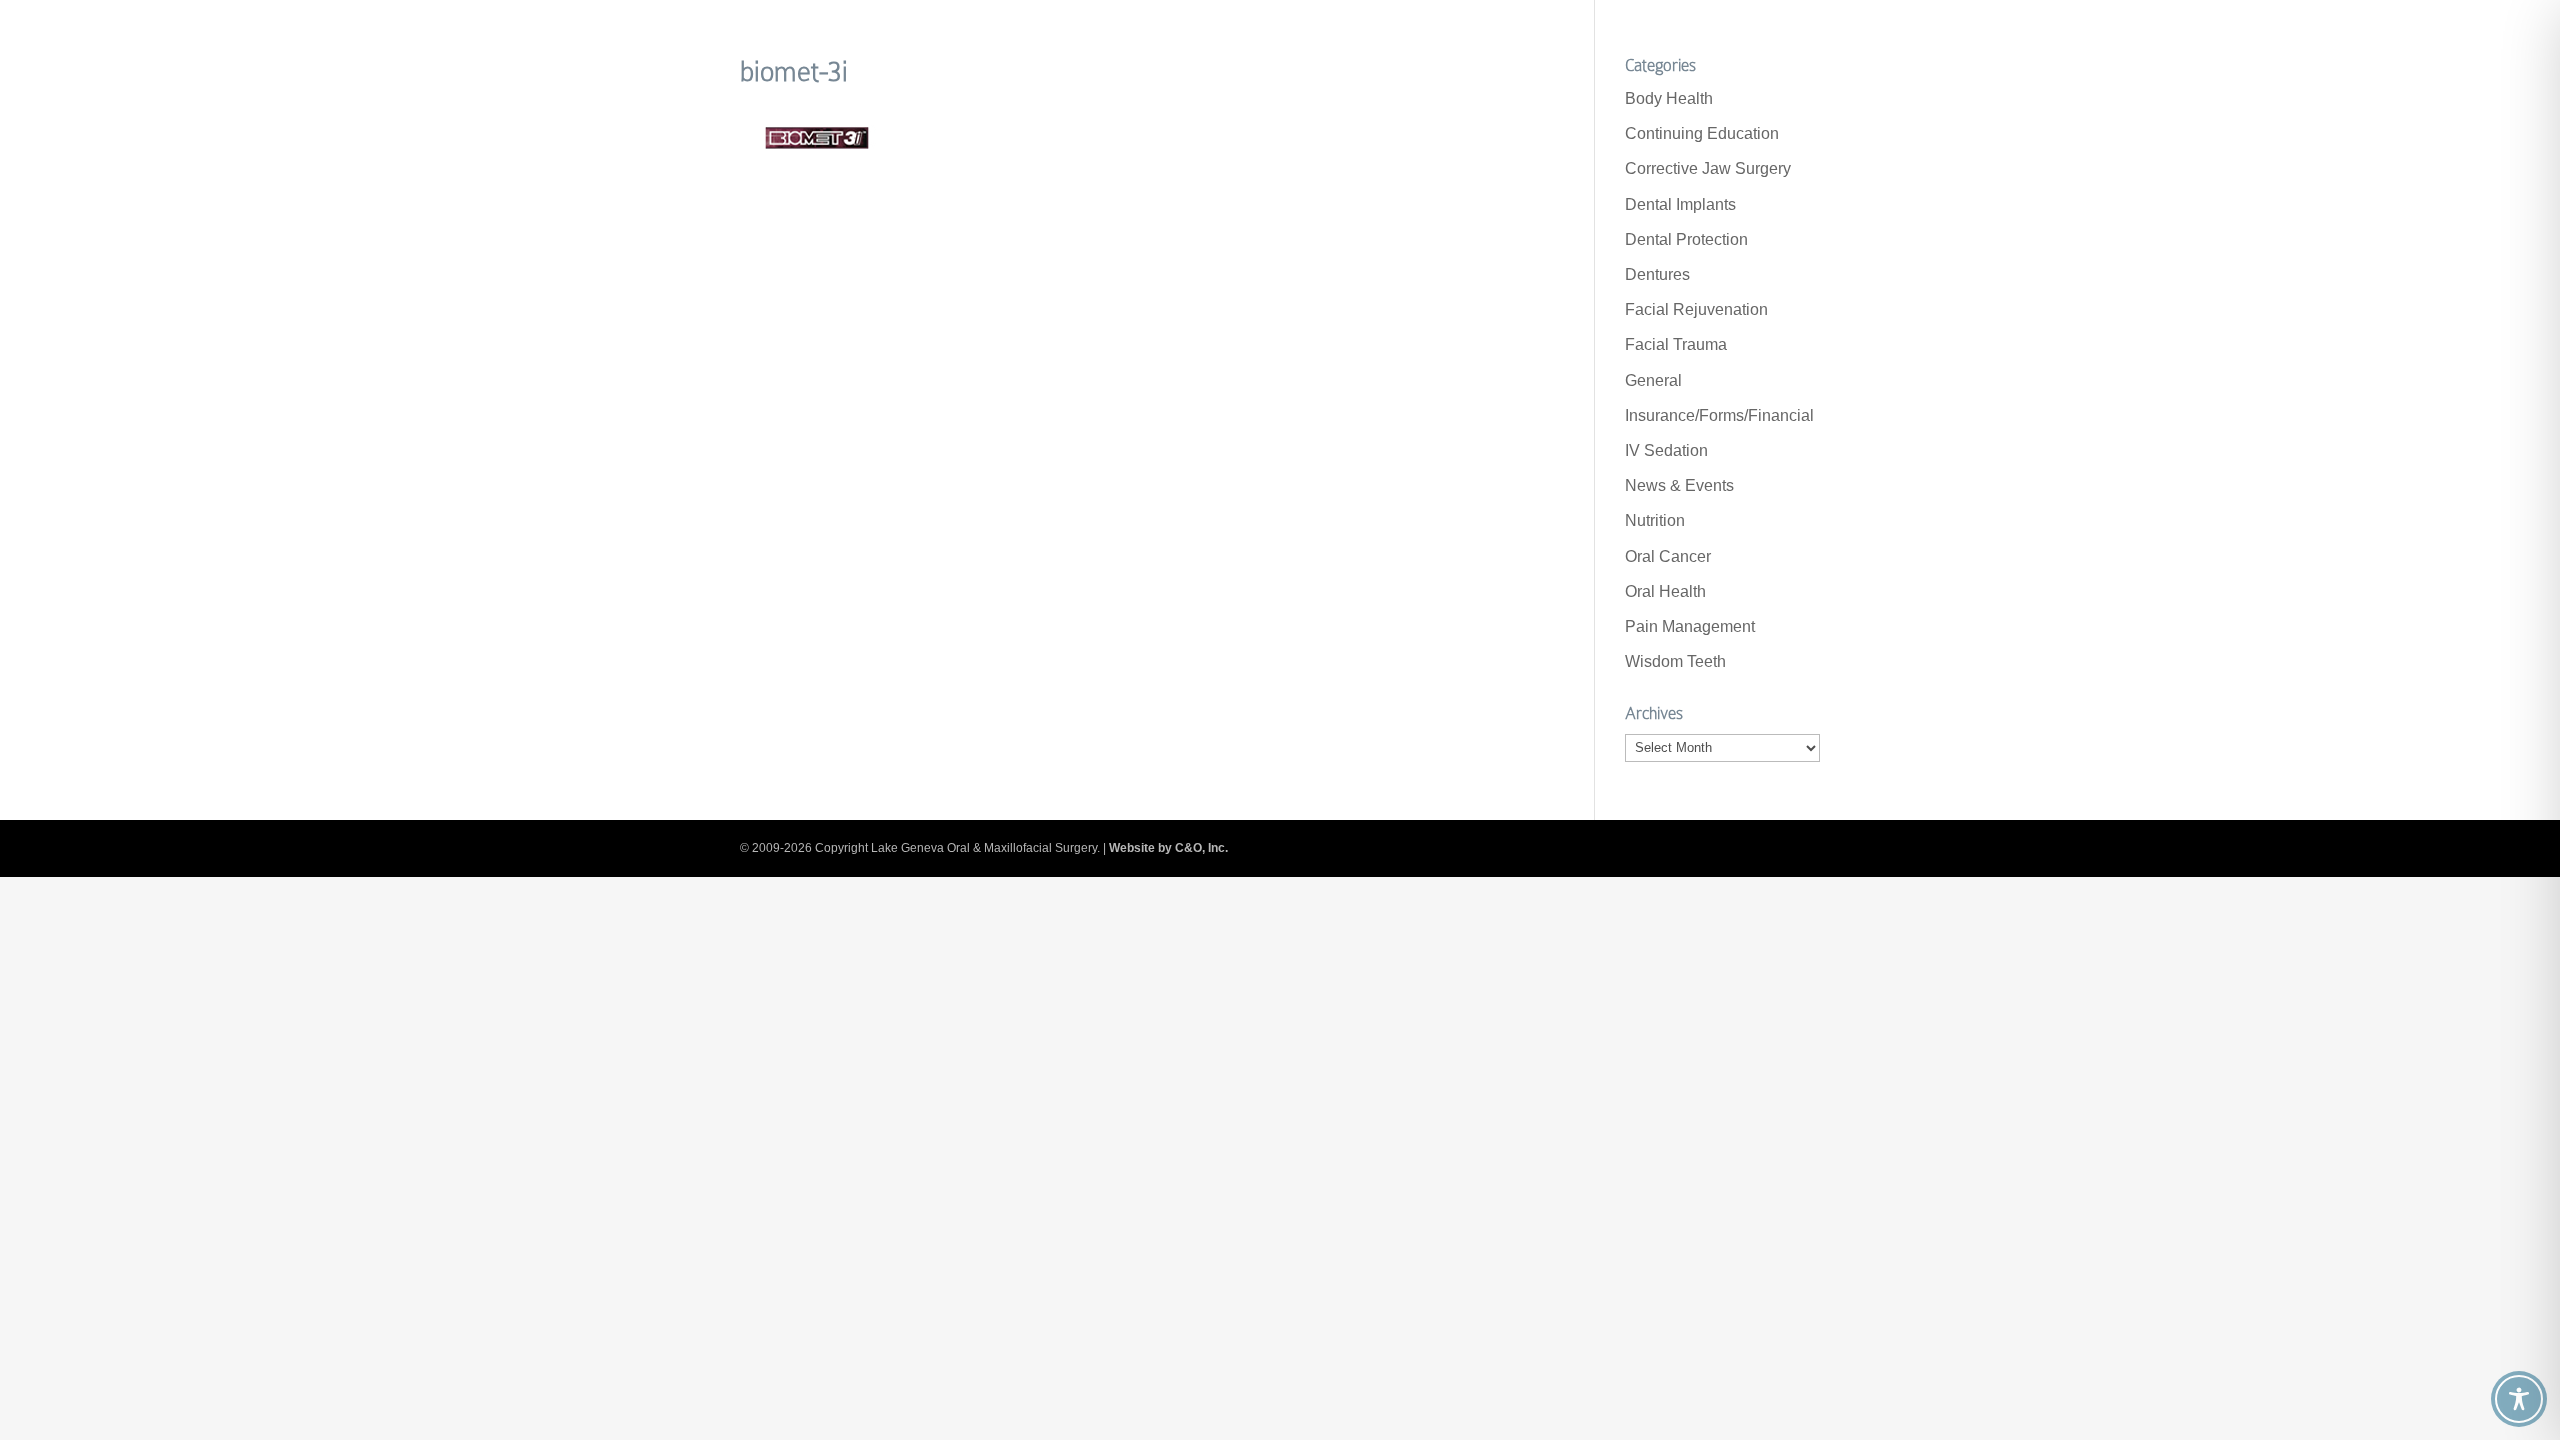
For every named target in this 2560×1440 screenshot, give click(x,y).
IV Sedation (1666, 450)
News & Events (1679, 485)
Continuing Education (1702, 133)
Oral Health (1665, 591)
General (1653, 380)
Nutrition (1655, 520)
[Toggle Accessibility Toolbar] (2519, 1399)
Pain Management (1690, 626)
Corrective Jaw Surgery (1708, 168)
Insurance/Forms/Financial (1719, 415)
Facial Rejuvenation (1696, 309)
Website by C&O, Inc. (1168, 848)
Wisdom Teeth (1675, 661)
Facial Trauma (1676, 344)
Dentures (1657, 274)
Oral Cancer (1668, 556)
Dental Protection (1686, 239)
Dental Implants (1680, 204)
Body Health (1669, 98)
